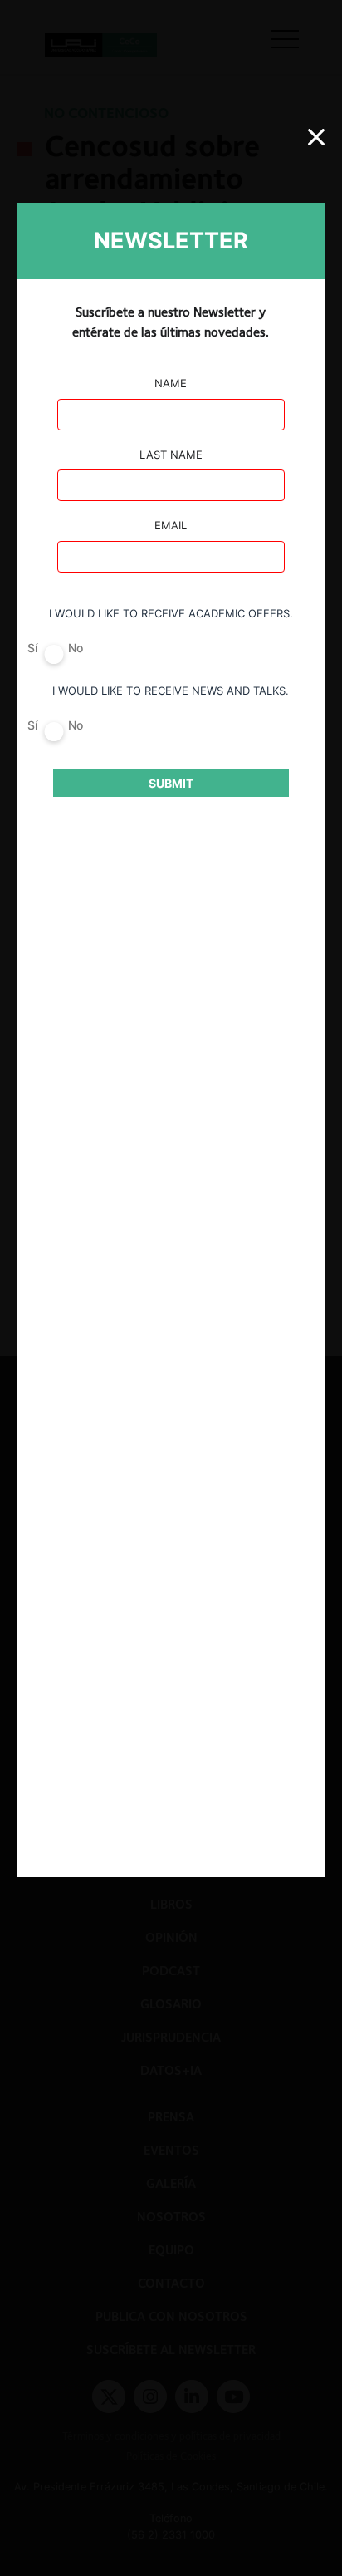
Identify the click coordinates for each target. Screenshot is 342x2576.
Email (171, 525)
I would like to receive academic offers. (171, 613)
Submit (171, 783)
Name (171, 383)
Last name (171, 455)
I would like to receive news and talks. (171, 691)
